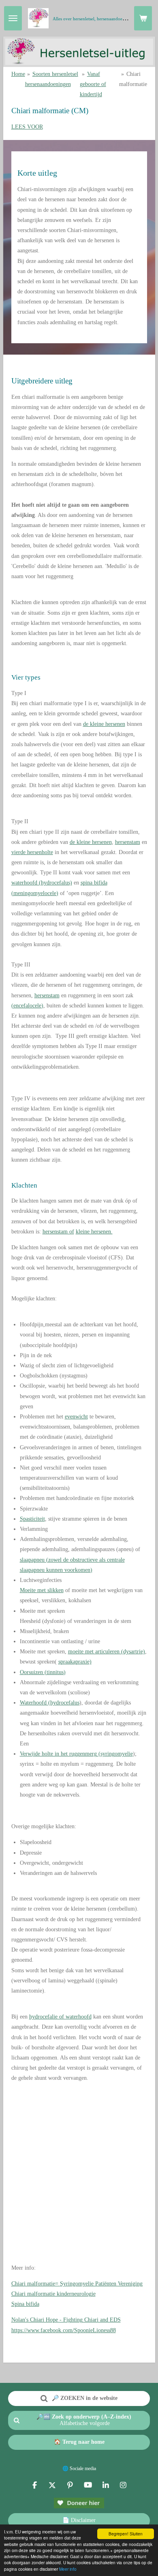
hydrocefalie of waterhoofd (60, 2017)
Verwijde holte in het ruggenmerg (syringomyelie (76, 1754)
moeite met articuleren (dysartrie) (107, 1652)
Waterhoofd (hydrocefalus (50, 1703)
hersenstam (128, 842)
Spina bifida (25, 2304)
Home (18, 74)
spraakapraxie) (75, 1662)
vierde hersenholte (32, 852)
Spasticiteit (32, 1519)
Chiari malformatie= (77, 2284)
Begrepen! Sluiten (126, 2534)
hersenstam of (58, 1232)
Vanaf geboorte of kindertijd (93, 84)
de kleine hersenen (104, 724)
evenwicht (76, 1417)
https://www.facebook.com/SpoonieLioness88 (64, 2330)
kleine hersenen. (94, 1232)
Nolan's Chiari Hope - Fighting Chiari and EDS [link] (66, 2320)
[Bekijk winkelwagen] (143, 18)
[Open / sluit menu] (13, 18)
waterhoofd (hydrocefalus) (42, 883)
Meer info (68, 2569)
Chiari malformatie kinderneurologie (53, 2294)
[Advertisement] (79, 2178)
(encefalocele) (27, 1006)
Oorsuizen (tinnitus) (43, 1672)
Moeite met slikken (42, 1590)
